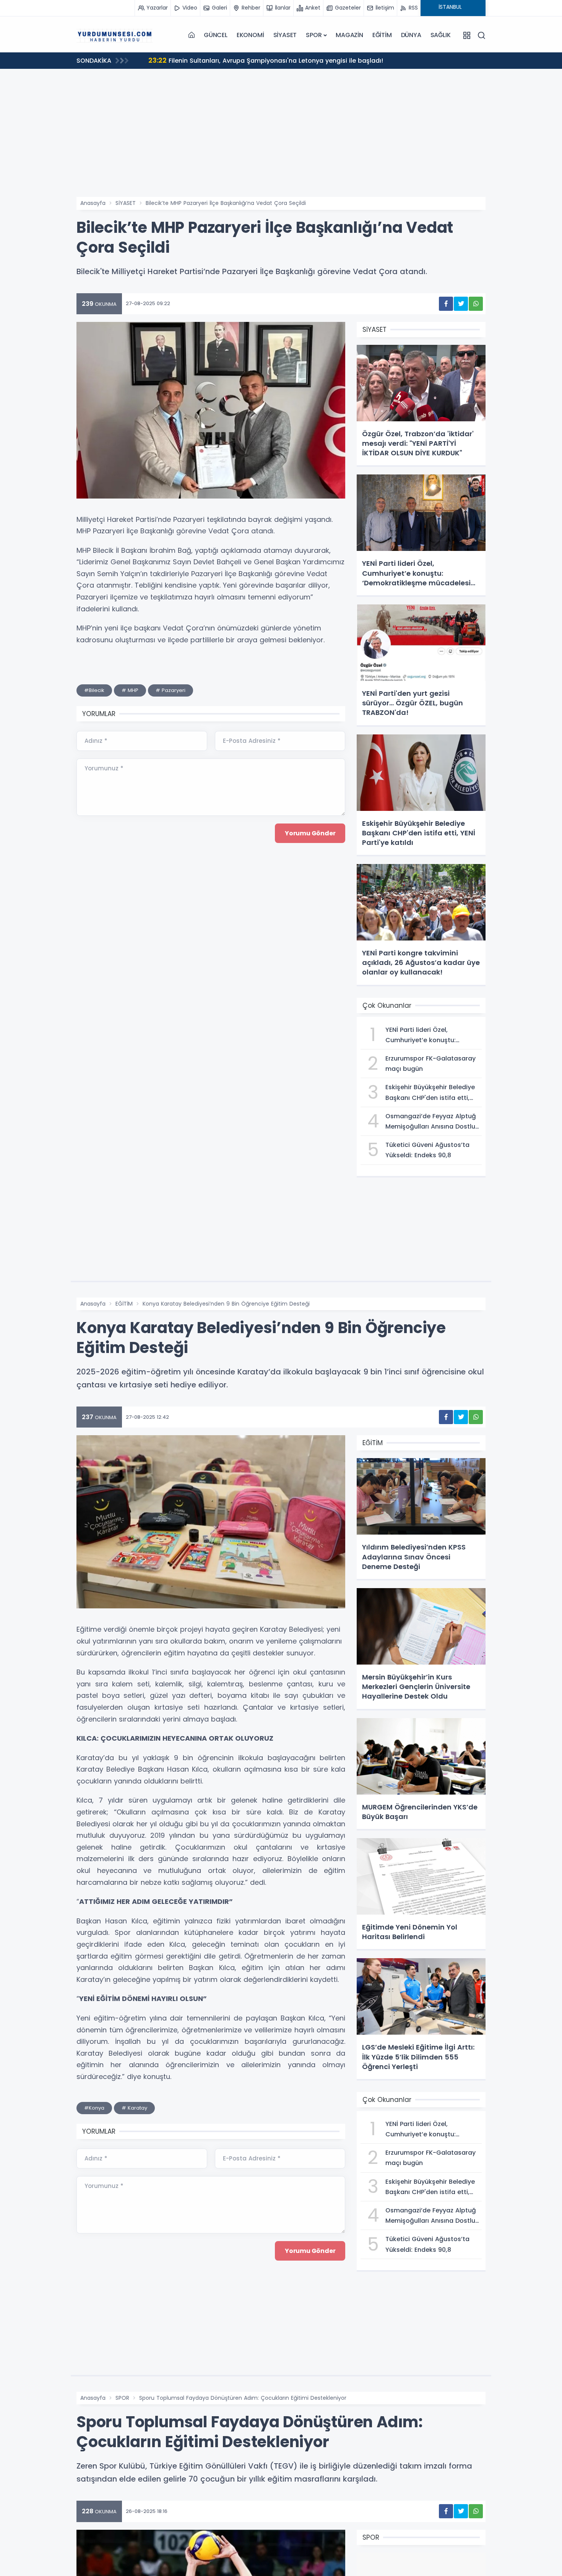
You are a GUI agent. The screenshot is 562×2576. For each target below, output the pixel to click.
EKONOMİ (250, 35)
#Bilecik (94, 690)
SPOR (314, 35)
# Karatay (134, 2108)
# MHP (130, 690)
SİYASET (285, 35)
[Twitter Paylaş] (461, 304)
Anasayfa (93, 203)
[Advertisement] (281, 140)
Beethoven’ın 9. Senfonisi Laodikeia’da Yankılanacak (238, 60)
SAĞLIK (441, 35)
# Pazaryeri (171, 690)
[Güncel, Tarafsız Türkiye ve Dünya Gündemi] (115, 35)
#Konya (94, 2108)
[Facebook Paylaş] (446, 304)
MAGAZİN (349, 35)
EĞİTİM (382, 35)
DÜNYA (411, 35)
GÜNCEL (216, 35)
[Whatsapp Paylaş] (476, 304)
